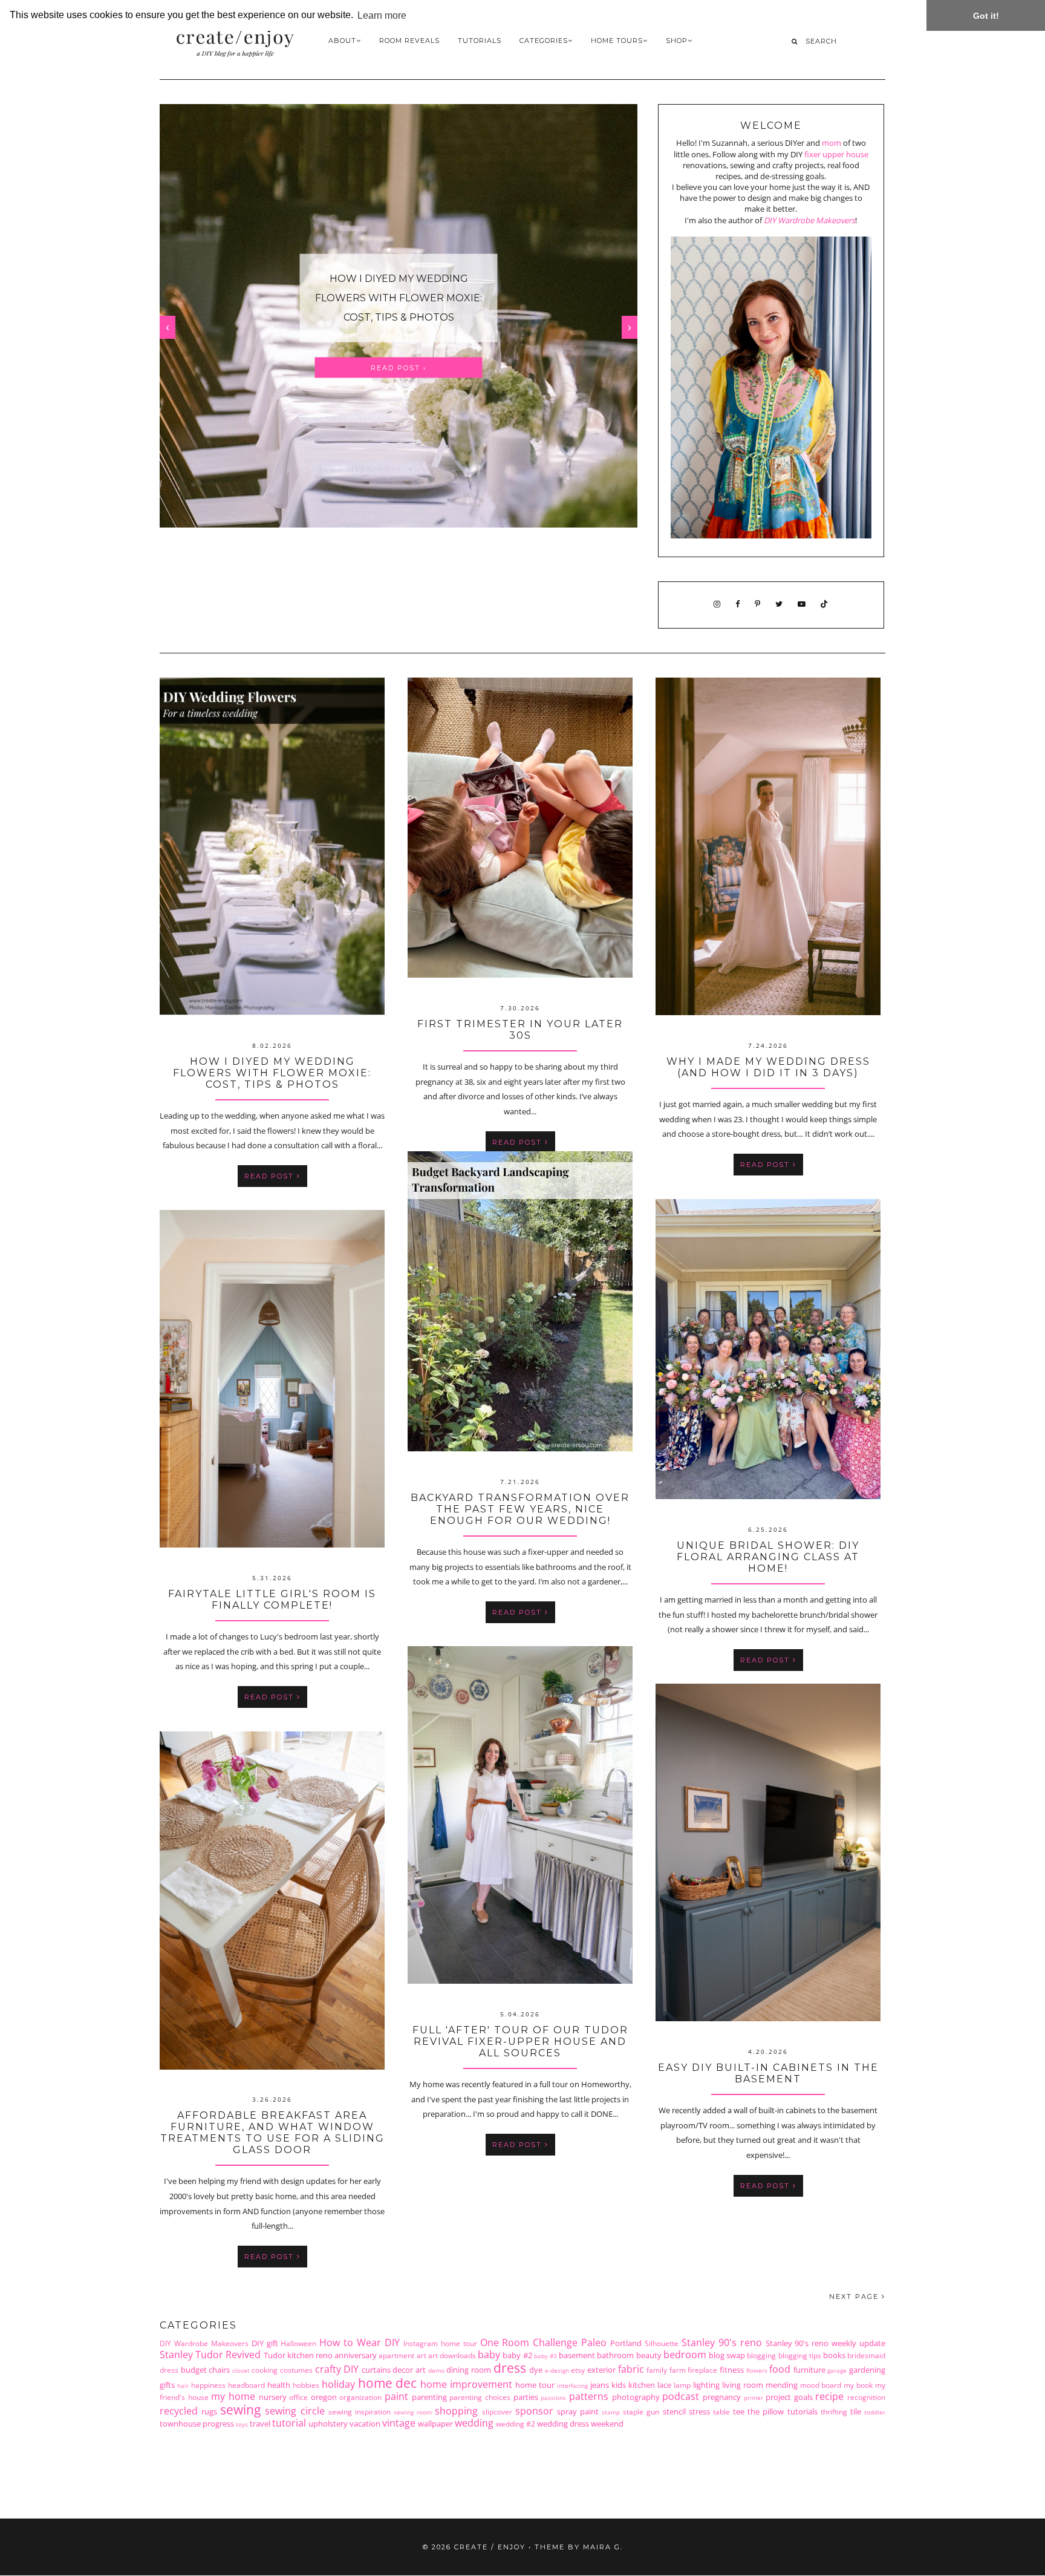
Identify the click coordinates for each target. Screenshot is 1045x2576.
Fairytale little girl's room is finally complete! (272, 1600)
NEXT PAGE (855, 2296)
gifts (167, 2385)
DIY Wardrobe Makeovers (809, 220)
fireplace (702, 2370)
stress (699, 2411)
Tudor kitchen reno (298, 2355)
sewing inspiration (360, 2411)
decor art (409, 2370)
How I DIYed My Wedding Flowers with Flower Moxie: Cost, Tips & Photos (272, 1073)
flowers (757, 2370)
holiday (338, 2384)
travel (260, 2424)
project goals (789, 2397)
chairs (219, 2370)
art (422, 2355)
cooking (265, 2370)
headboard (246, 2385)
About (342, 41)
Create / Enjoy (490, 2547)
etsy (578, 2370)
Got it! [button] (986, 16)
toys (242, 2424)
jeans (600, 2385)
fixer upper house (836, 154)
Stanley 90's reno (722, 2342)
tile (856, 2411)
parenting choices (480, 2397)
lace (664, 2385)
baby (489, 2355)
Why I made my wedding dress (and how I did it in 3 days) (768, 1067)
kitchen (642, 2385)
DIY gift (265, 2343)
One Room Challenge (529, 2342)
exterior (601, 2370)
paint (396, 2396)
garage (837, 2370)
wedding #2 (516, 2424)
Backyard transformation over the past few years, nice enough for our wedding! (520, 1509)
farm (678, 2370)
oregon (324, 2397)
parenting (429, 2397)
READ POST (271, 1176)
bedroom (685, 2355)
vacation (365, 2424)
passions (553, 2398)
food (780, 2369)
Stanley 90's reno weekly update (826, 2343)
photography (636, 2397)
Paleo (594, 2342)
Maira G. (603, 2547)
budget (194, 2370)
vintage (399, 2423)
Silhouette (662, 2343)
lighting (706, 2385)
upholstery (328, 2424)
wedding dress (563, 2424)
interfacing (572, 2385)
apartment (396, 2355)
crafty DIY (337, 2369)
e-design (557, 2370)
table (721, 2411)
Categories (544, 41)
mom (832, 143)
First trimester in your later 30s (398, 298)
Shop (677, 41)
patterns (589, 2396)
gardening (867, 2370)
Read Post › (399, 358)
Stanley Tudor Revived (210, 2355)
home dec (388, 2383)
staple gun (641, 2411)
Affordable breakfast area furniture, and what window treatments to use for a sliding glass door (272, 2133)
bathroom (615, 2355)
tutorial (289, 2423)
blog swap (727, 2355)
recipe (829, 2396)
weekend (607, 2424)
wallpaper (435, 2424)
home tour (535, 2385)
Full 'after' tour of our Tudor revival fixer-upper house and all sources (520, 2042)
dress (510, 2368)
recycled (179, 2411)
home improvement (466, 2384)
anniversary (356, 2355)
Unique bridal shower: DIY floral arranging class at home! (768, 1557)
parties (526, 2397)
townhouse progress (197, 2424)
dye (536, 2370)
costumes (296, 2370)
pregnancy (722, 2397)
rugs (209, 2411)
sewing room (413, 2412)
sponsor (534, 2411)
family (657, 2370)
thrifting (834, 2411)
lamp (682, 2385)
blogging (761, 2355)
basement (577, 2355)
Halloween (298, 2343)
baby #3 (545, 2356)
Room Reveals (409, 41)
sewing (240, 2410)
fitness (732, 2370)
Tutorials (480, 41)
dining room (469, 2370)
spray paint (578, 2411)
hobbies (306, 2385)
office (298, 2397)
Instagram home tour (440, 2343)
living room (743, 2385)
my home (233, 2396)
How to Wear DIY (360, 2342)
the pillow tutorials (782, 2411)
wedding (474, 2423)
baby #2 (517, 2355)
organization (360, 2397)
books (834, 2355)
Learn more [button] (382, 15)
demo (436, 2370)
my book (858, 2385)
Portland (626, 2343)
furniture (809, 2370)
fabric (631, 2369)
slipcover (497, 2411)
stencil (674, 2411)
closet (241, 2370)
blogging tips (800, 2355)
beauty (649, 2355)
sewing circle (295, 2411)
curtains (376, 2370)
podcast (681, 2396)
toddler (875, 2412)
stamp (611, 2412)
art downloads (452, 2355)
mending (782, 2385)
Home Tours (617, 41)
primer (754, 2398)
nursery (273, 2397)
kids (619, 2385)
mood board (821, 2385)
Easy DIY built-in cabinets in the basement (768, 2073)
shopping (456, 2411)
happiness (208, 2385)
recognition (866, 2397)
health (279, 2385)
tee (739, 2411)
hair (183, 2385)
